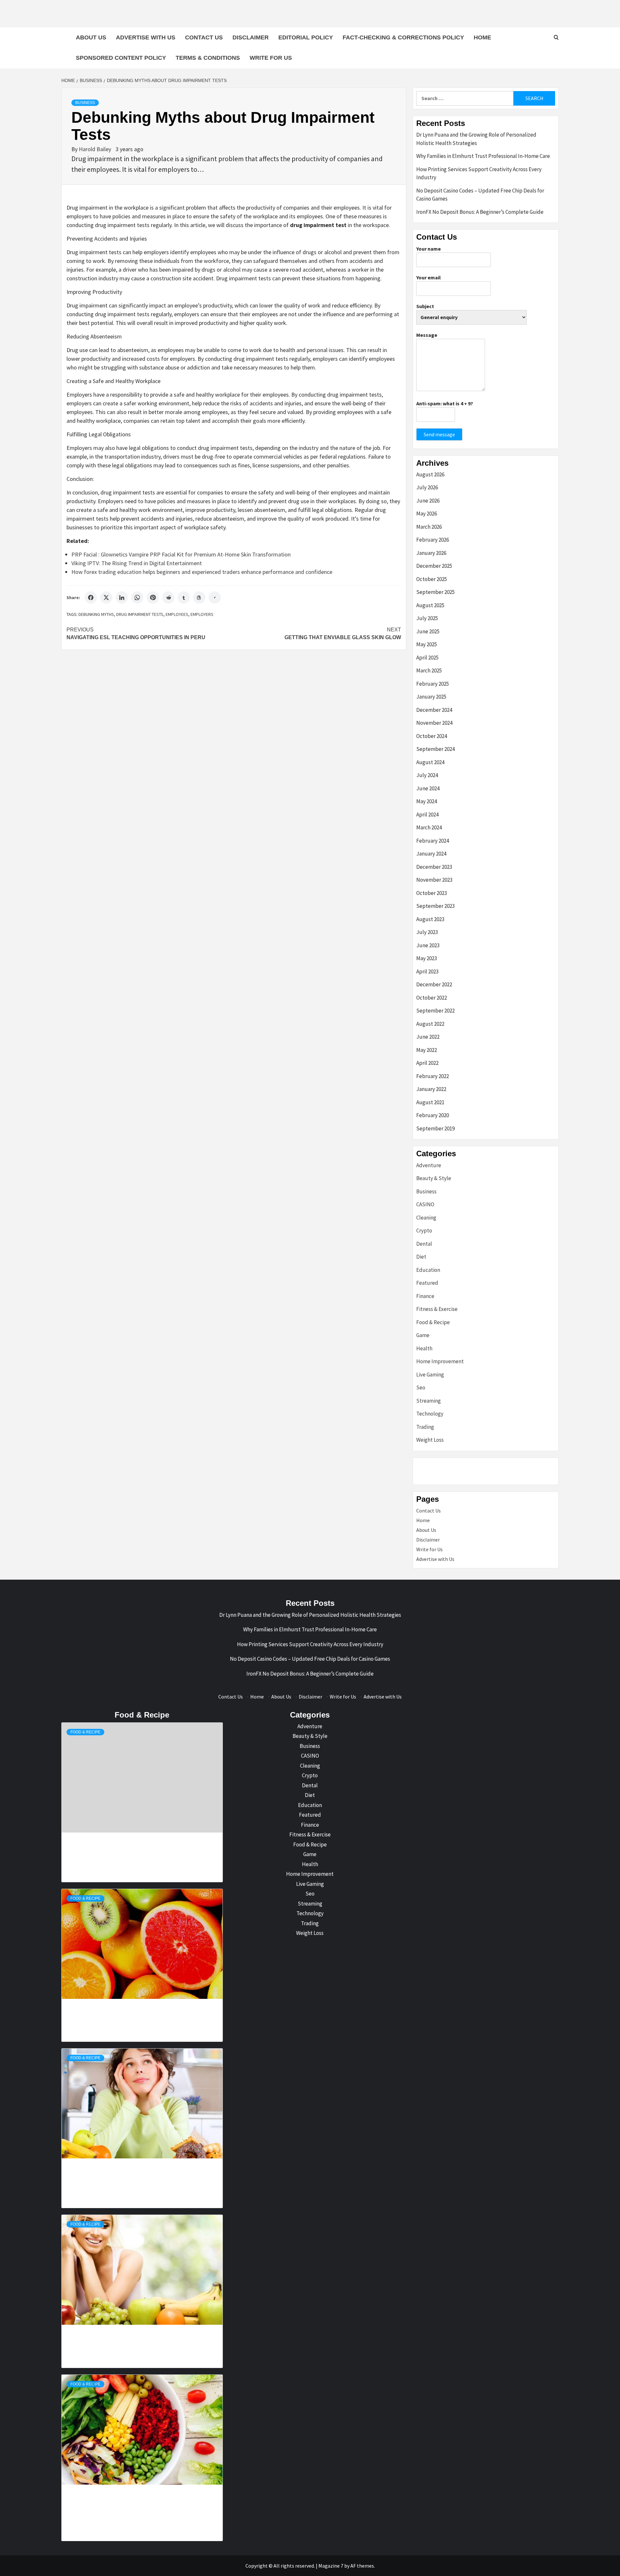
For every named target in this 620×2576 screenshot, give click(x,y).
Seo (421, 1387)
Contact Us (204, 37)
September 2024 (435, 749)
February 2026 (433, 540)
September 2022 (435, 1011)
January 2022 (431, 1089)
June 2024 (428, 788)
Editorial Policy (306, 37)
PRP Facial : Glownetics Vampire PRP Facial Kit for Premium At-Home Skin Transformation (181, 554)
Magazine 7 (331, 2566)
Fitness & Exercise (437, 1309)
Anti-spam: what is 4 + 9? (445, 403)
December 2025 (434, 566)
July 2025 (427, 618)
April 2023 (427, 971)
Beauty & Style (434, 1178)
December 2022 (434, 984)
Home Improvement (440, 1361)
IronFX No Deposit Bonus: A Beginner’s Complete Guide (480, 212)
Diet (421, 1257)
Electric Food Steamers (111, 2002)
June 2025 (428, 631)
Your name (429, 249)
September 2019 (435, 1128)
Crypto (424, 1231)
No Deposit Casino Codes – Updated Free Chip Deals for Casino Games (480, 195)
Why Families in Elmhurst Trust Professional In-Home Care (483, 156)
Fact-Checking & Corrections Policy (403, 37)
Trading (425, 1427)
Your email (429, 277)
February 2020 (433, 1115)
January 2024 (431, 854)
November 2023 (434, 880)
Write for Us (271, 58)
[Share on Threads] (199, 597)
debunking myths (96, 614)
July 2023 (427, 932)
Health (424, 1348)
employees (177, 614)
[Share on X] (106, 597)
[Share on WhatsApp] (137, 597)
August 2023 (430, 919)
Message (427, 335)
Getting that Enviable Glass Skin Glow (343, 634)
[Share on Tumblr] (184, 597)
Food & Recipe (433, 1322)
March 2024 (429, 827)
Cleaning (426, 1218)
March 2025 (429, 670)
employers (202, 614)
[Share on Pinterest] (153, 597)
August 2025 (430, 605)
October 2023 (432, 893)
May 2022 (427, 1050)
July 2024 (427, 775)
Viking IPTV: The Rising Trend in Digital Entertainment (137, 563)
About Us (91, 37)
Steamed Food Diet (111, 2328)
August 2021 (430, 1102)
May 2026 (427, 514)
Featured (427, 1283)
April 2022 (427, 1063)
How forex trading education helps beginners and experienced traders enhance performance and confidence (202, 572)
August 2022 (430, 1024)
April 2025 (427, 658)
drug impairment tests (140, 614)
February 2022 (433, 1076)
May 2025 (427, 644)
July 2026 (427, 487)
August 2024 (430, 762)
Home (482, 37)
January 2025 (431, 697)
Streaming (429, 1401)
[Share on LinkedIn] (122, 597)
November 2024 (434, 723)
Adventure (429, 1165)
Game (423, 1335)
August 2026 (430, 474)
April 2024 (427, 815)
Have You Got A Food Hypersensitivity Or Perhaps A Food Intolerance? (111, 2494)
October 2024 (432, 736)
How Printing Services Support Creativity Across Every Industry (479, 173)
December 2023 (434, 867)
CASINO (425, 1204)
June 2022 (428, 1037)
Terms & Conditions (208, 58)
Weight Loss (430, 1440)
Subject (425, 306)
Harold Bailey (96, 149)
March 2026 (429, 527)
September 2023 (435, 906)
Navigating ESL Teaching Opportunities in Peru (136, 634)
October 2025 (432, 579)
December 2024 (434, 710)
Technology (430, 1414)
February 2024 (433, 841)
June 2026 (428, 501)
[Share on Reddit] (168, 597)
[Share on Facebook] (91, 597)
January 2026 (431, 553)
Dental (424, 1244)
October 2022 (432, 998)
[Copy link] (215, 597)
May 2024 (427, 801)
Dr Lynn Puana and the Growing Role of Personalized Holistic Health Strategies (476, 139)
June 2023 (428, 945)
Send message (439, 434)
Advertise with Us (146, 37)
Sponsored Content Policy (121, 58)
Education (428, 1270)
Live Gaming (430, 1375)
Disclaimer (251, 37)
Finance (425, 1296)
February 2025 (433, 684)
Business (85, 103)
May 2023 (427, 958)
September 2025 (435, 592)
